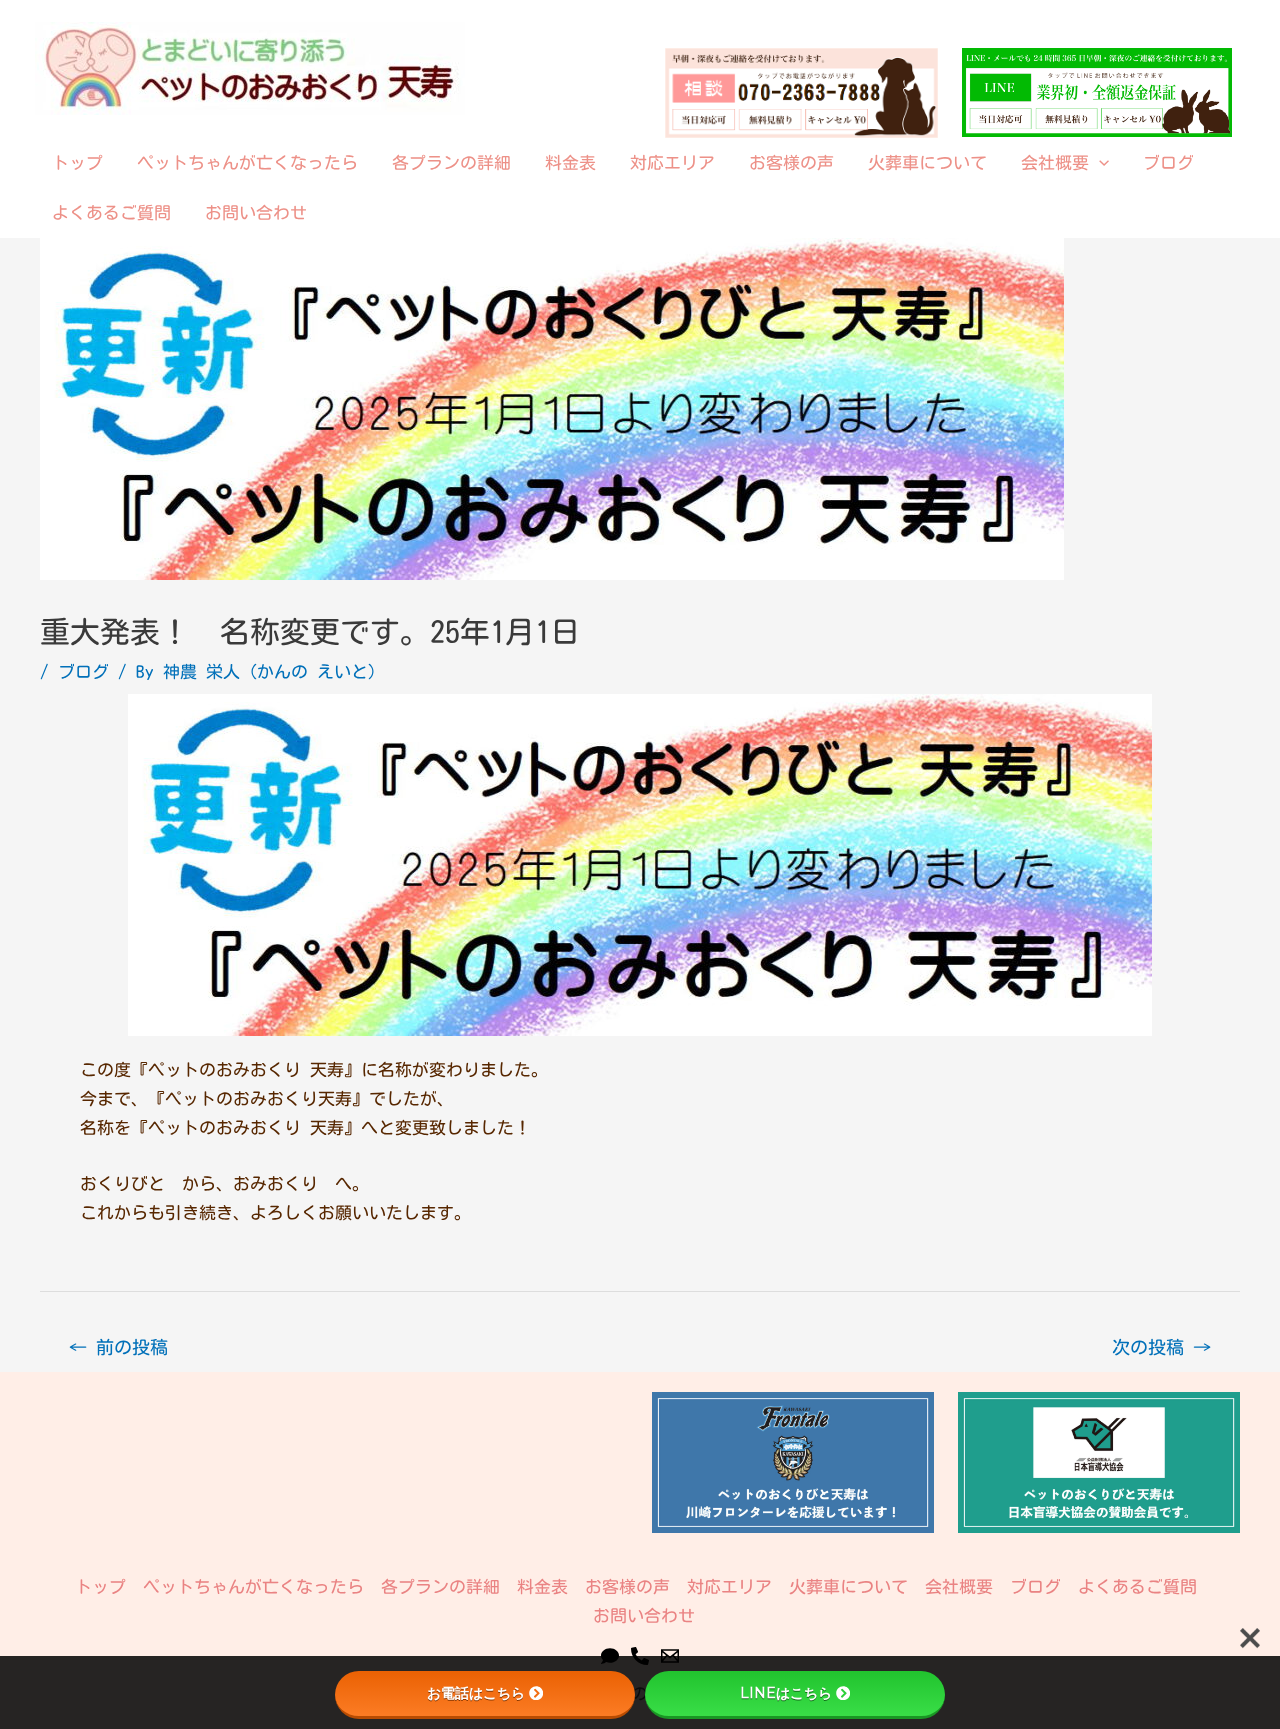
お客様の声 (791, 162)
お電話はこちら (476, 1693)
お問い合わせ (256, 212)
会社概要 (1055, 162)
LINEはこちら (786, 1693)
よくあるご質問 (111, 212)
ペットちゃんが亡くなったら (247, 162)
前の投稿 (118, 1347)
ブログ (1168, 162)
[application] (1099, 163)
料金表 (570, 162)
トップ (77, 162)
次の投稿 (1161, 1347)
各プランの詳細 (451, 162)
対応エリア (672, 162)
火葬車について (927, 162)
